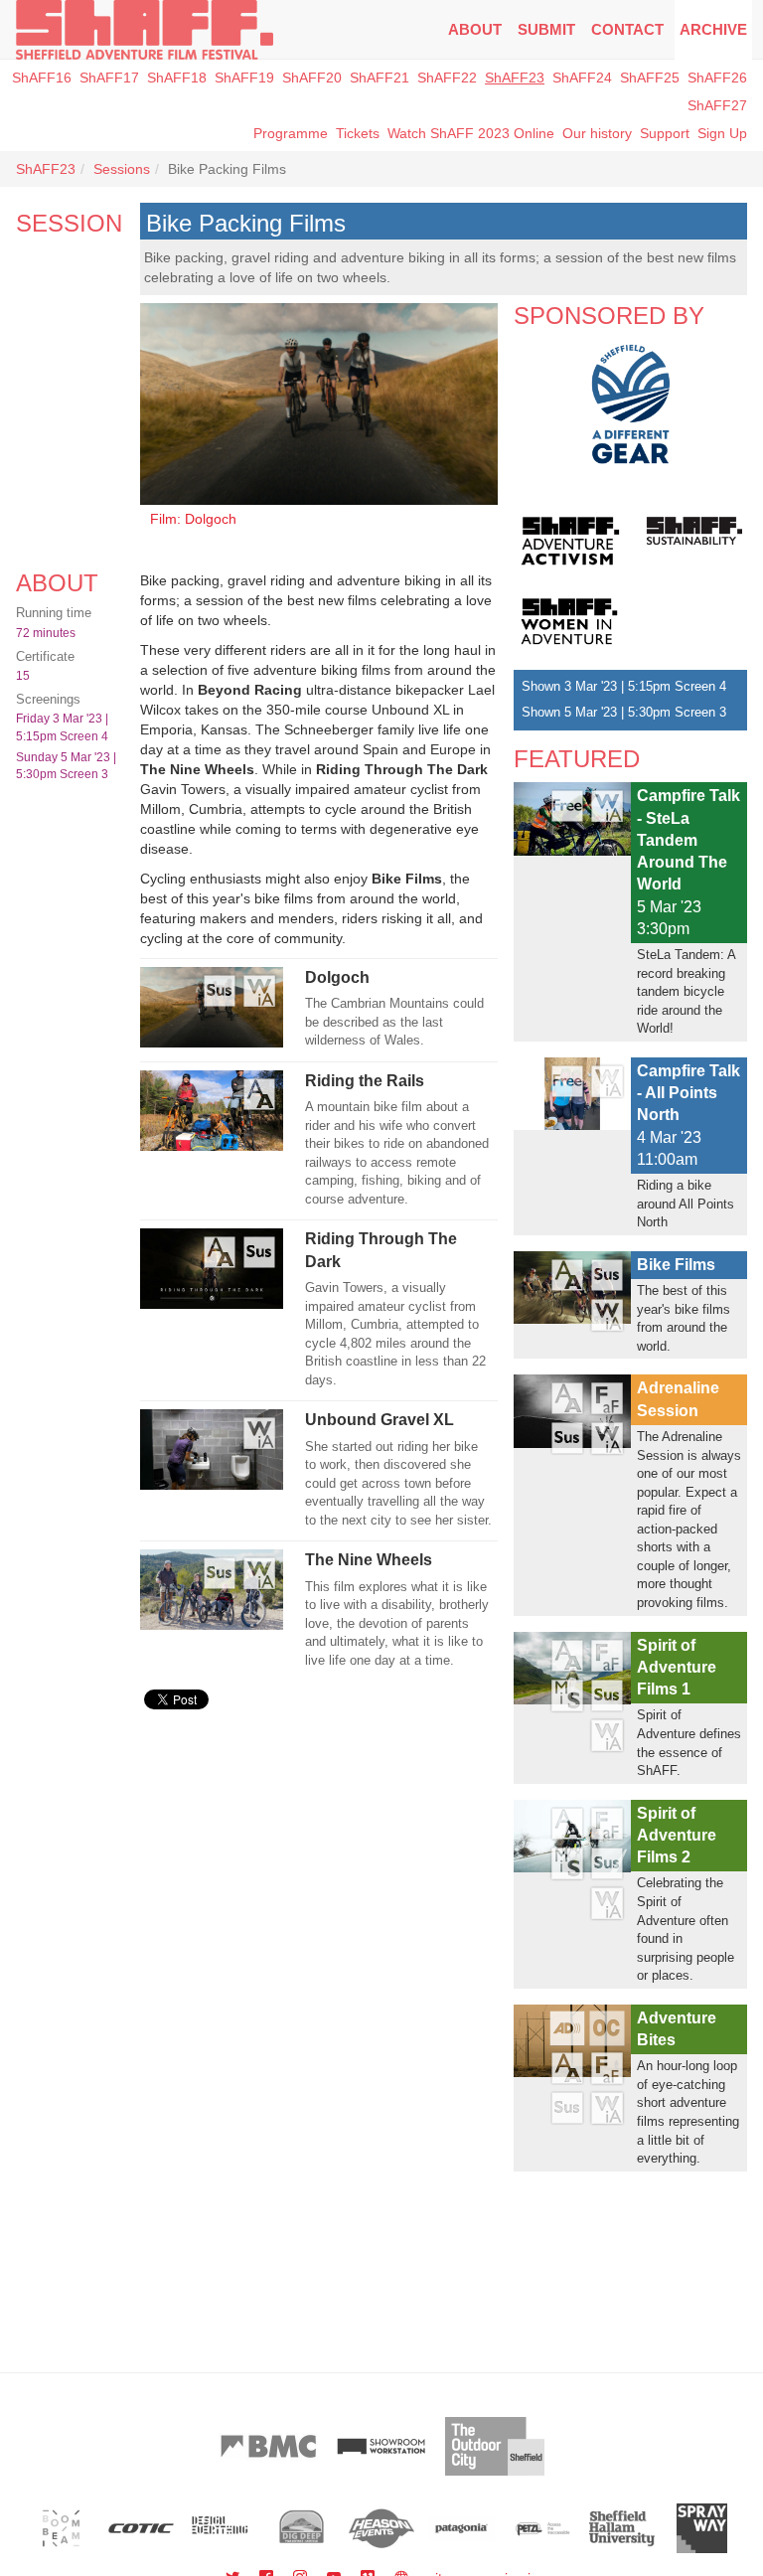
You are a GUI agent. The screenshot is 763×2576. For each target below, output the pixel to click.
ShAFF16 (42, 78)
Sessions (122, 169)
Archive (713, 29)
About (475, 29)
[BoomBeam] (61, 2528)
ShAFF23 (515, 78)
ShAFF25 (650, 78)
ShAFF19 (244, 78)
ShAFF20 (312, 78)
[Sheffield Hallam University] (622, 2528)
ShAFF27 (717, 105)
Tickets (358, 133)
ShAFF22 (447, 78)
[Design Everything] (221, 2528)
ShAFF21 (380, 78)
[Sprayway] (702, 2528)
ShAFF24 (582, 78)
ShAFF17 (109, 78)
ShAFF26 (717, 78)
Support (665, 133)
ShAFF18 (177, 78)
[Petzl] (542, 2528)
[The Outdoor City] (495, 2446)
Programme (291, 133)
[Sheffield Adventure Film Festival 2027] (145, 30)
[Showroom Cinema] (381, 2446)
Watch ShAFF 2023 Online (471, 133)
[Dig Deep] (302, 2528)
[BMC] (268, 2446)
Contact (627, 29)
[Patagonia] (461, 2528)
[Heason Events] (382, 2528)
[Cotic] (142, 2528)
